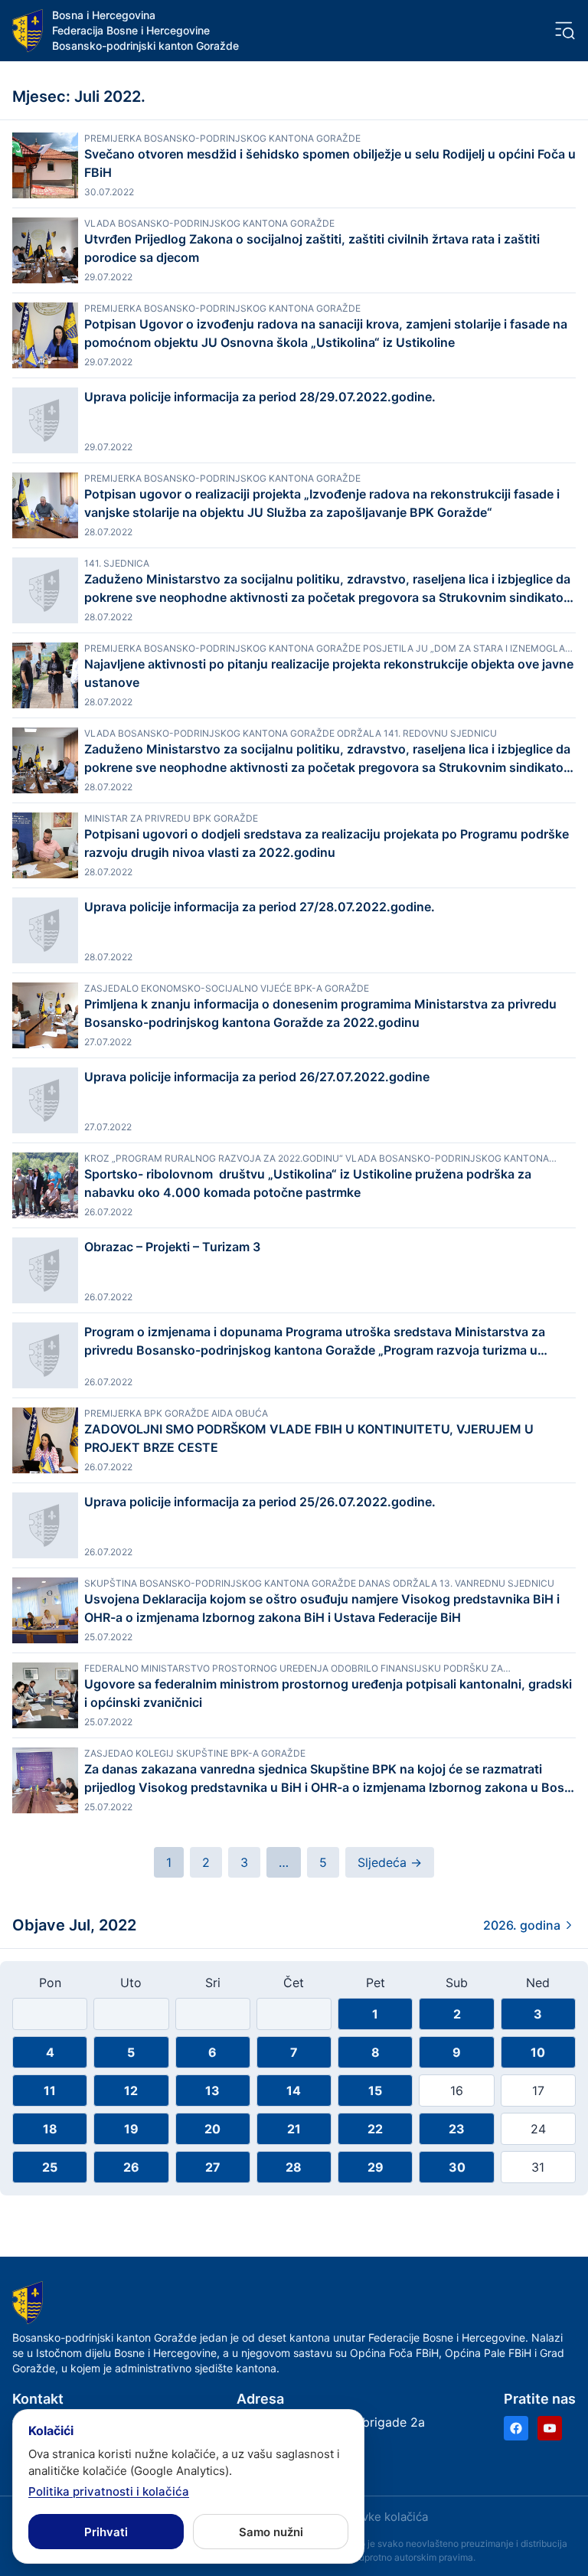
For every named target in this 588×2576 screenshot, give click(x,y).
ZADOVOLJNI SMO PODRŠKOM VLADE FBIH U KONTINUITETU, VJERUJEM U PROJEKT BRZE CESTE (309, 1438)
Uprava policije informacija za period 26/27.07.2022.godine (257, 1077)
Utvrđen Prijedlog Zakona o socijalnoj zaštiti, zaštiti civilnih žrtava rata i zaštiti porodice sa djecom (312, 248)
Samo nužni (271, 2532)
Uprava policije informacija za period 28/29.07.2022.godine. (260, 397)
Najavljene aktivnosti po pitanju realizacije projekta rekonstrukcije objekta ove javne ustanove (329, 673)
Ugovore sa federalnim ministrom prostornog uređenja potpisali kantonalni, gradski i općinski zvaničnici (328, 1693)
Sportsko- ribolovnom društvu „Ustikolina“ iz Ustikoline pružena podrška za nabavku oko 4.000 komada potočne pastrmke (308, 1183)
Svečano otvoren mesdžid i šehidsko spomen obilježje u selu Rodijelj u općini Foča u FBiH (330, 163)
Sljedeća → (390, 1862)
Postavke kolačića (380, 2517)
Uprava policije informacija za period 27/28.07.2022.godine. (260, 907)
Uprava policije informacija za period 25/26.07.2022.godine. (260, 1502)
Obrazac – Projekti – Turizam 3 (172, 1247)
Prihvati (106, 2532)
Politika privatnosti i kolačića (109, 2491)
